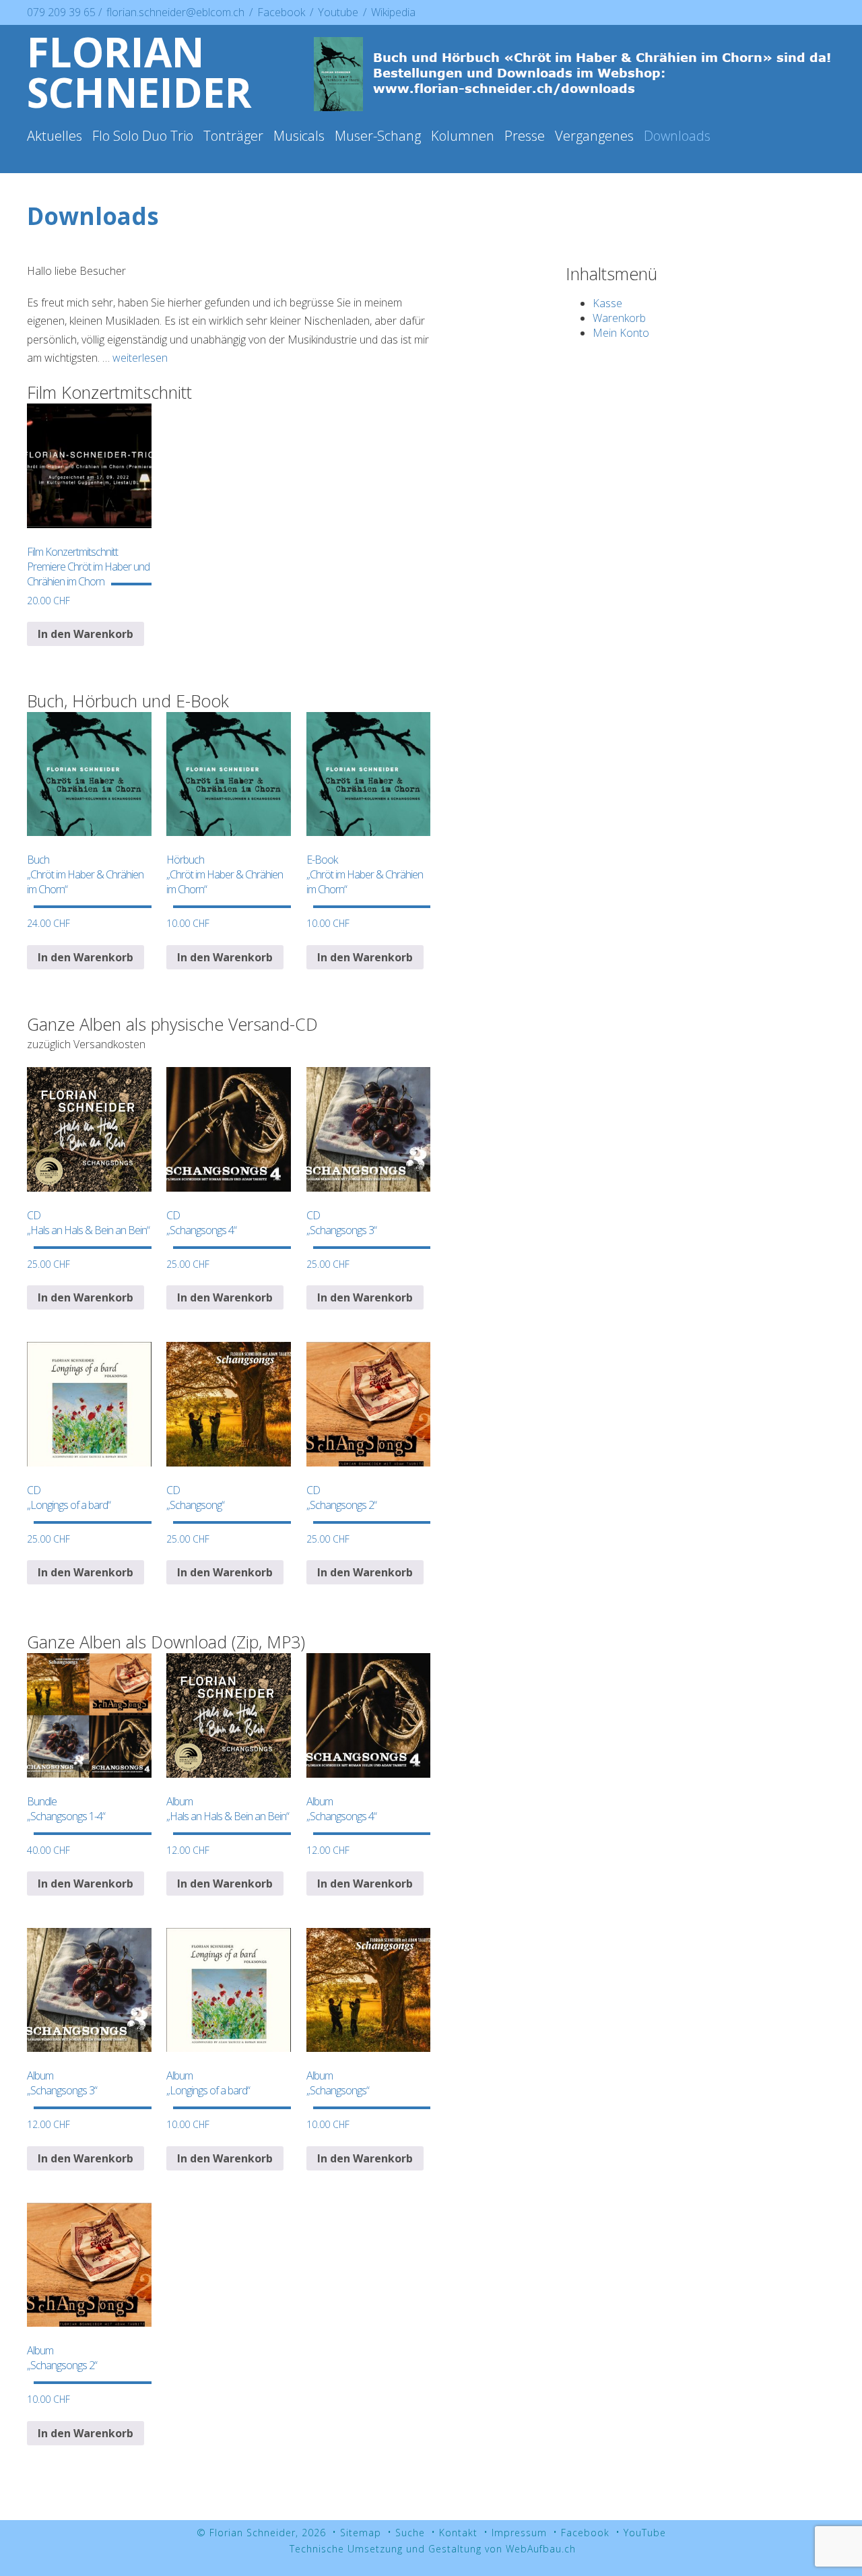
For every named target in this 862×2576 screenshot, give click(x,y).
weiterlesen (140, 358)
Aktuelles (55, 136)
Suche (410, 2533)
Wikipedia (393, 12)
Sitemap (361, 2533)
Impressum (519, 2533)
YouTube (645, 2533)
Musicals (299, 136)
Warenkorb (619, 318)
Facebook (283, 12)
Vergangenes (594, 136)
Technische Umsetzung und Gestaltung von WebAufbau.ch (433, 2549)
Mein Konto (621, 333)
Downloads (677, 136)
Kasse (607, 303)
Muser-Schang (378, 136)
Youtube (339, 12)
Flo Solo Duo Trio (143, 136)
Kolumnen (463, 136)
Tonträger (233, 136)
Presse (525, 136)
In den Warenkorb (86, 634)
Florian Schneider (139, 72)
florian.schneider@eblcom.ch (175, 12)
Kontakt (458, 2533)
